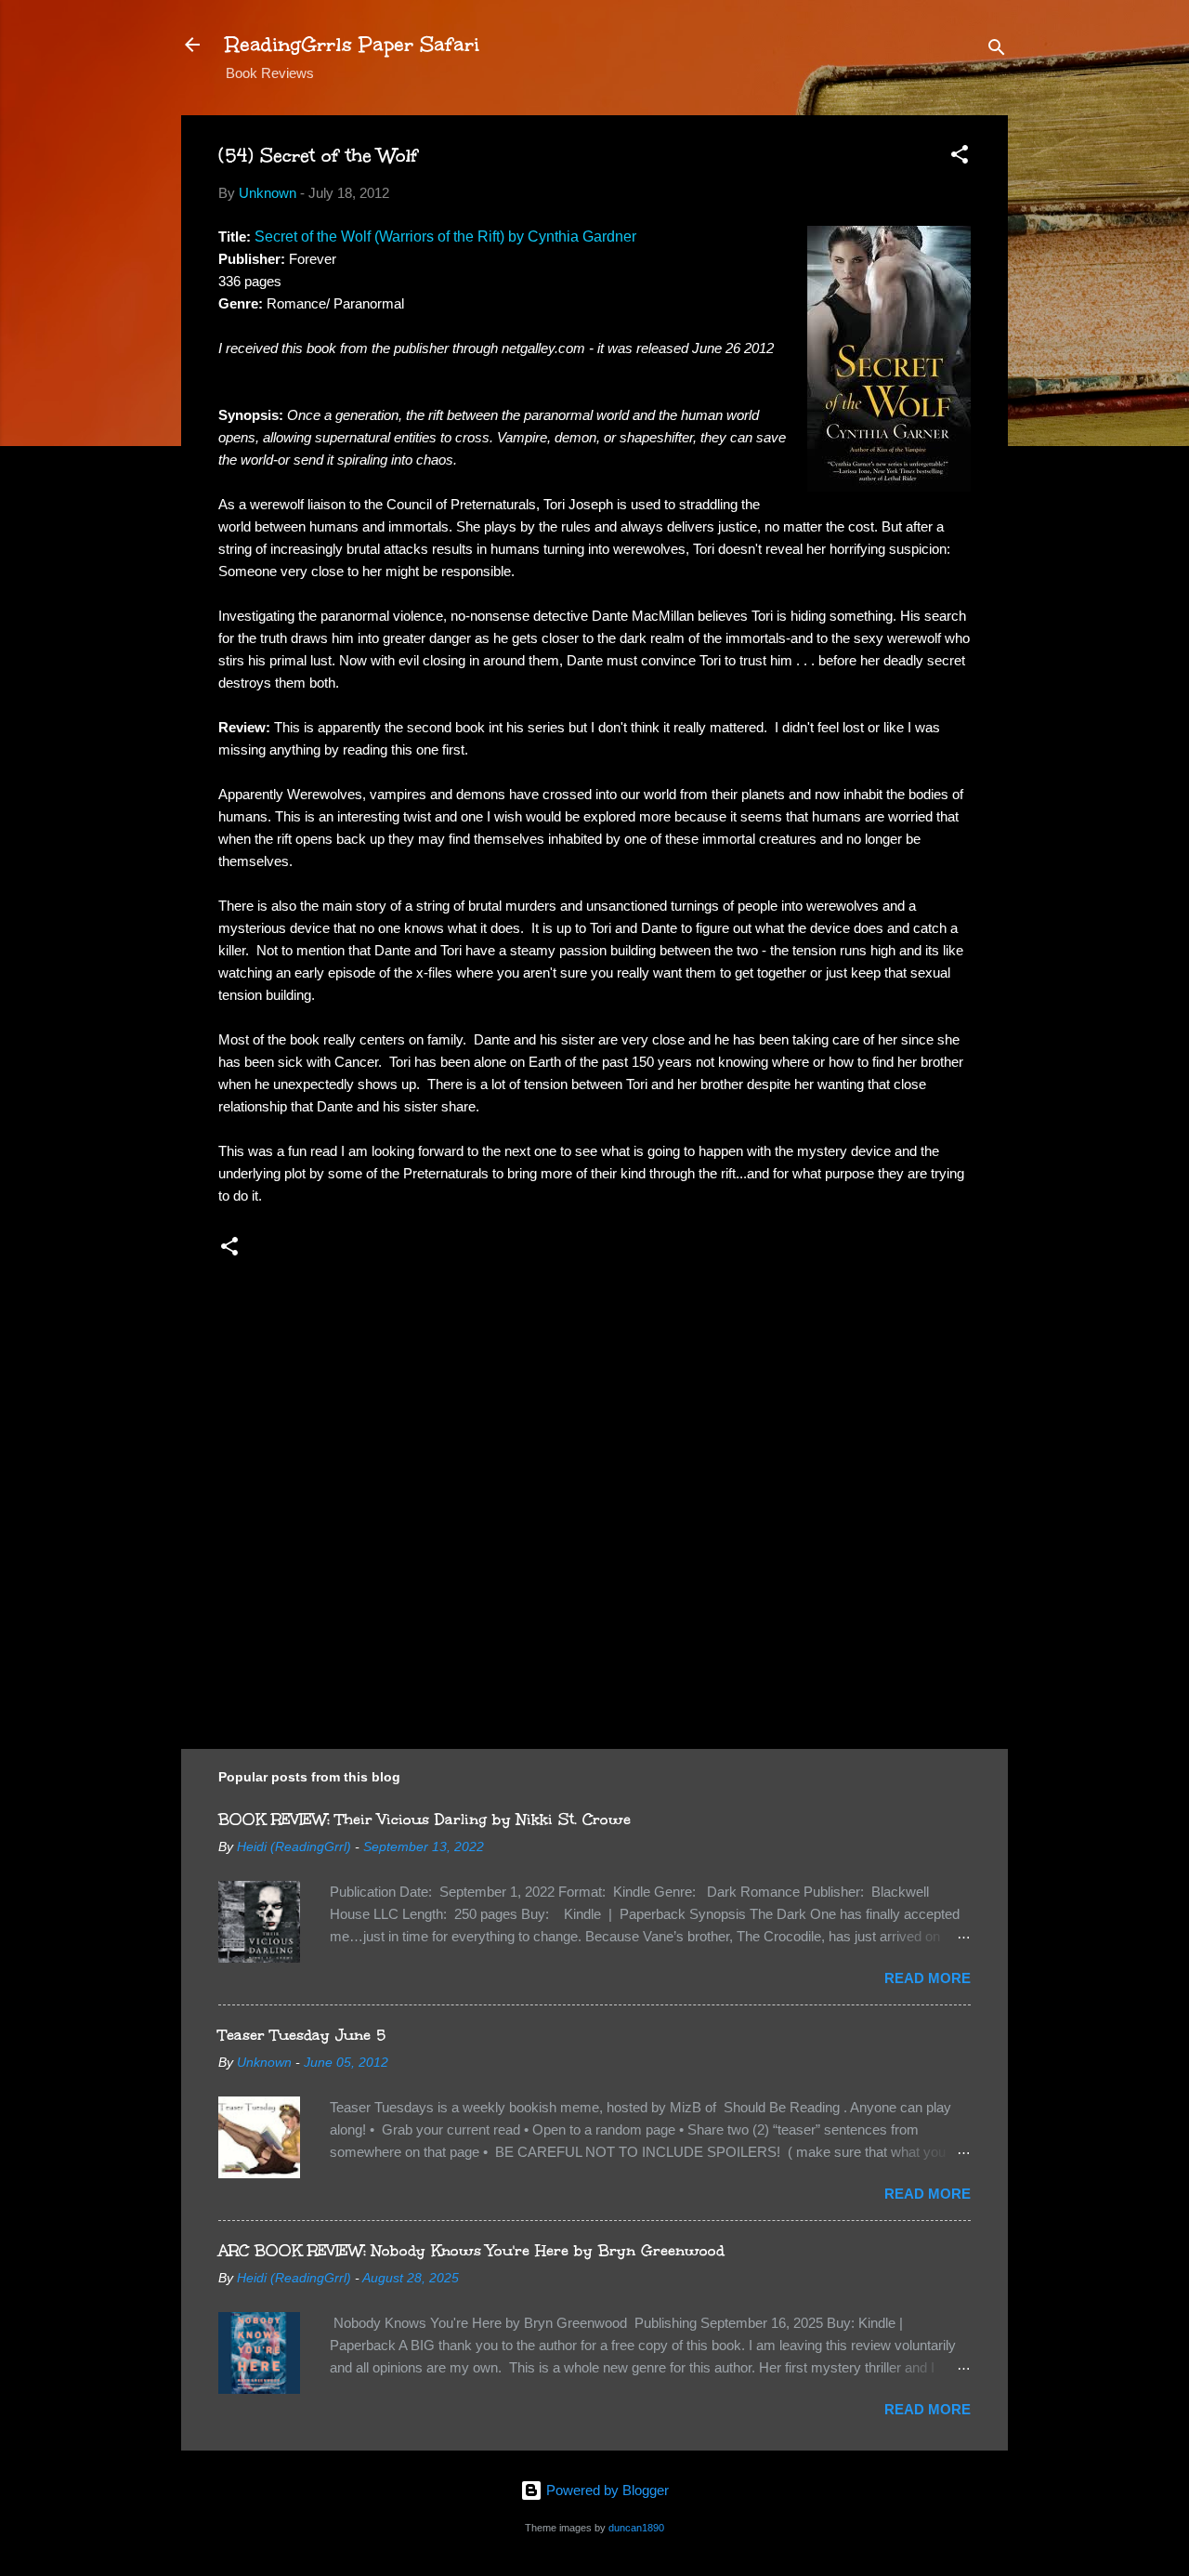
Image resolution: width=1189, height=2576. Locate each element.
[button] (960, 158)
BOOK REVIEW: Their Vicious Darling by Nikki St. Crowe (425, 1819)
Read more (928, 1978)
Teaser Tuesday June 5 (302, 2035)
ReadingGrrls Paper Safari (353, 44)
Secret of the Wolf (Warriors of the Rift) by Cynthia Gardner (445, 237)
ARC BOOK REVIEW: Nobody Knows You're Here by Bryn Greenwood (471, 2250)
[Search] (997, 51)
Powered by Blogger (606, 2490)
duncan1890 (636, 2528)
